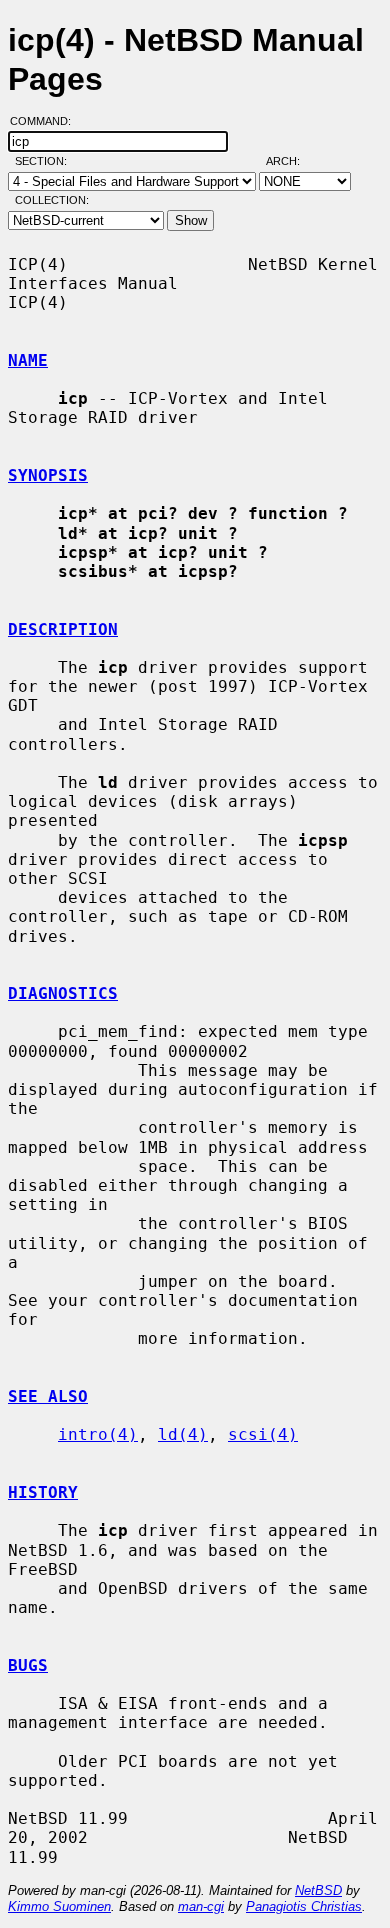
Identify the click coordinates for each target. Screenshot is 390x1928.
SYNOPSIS (48, 475)
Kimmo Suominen (59, 1906)
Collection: (52, 200)
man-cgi (201, 1906)
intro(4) (98, 1434)
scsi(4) (263, 1434)
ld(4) (183, 1434)
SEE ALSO (48, 1396)
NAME (28, 360)
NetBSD (318, 1890)
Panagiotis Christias (304, 1906)
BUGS (28, 1665)
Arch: (292, 161)
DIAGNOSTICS (63, 993)
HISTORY (43, 1492)
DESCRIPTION (63, 629)
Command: (46, 121)
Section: (45, 161)
